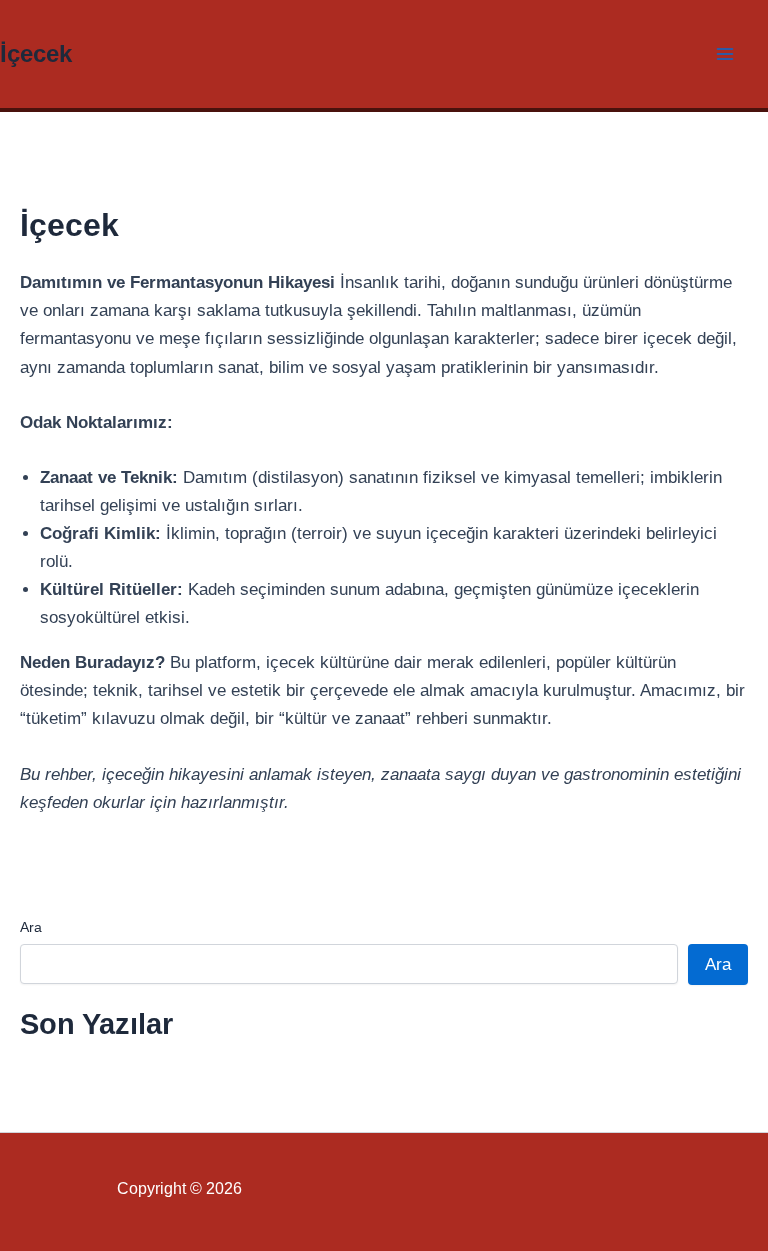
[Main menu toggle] (726, 54)
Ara (31, 927)
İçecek (36, 53)
